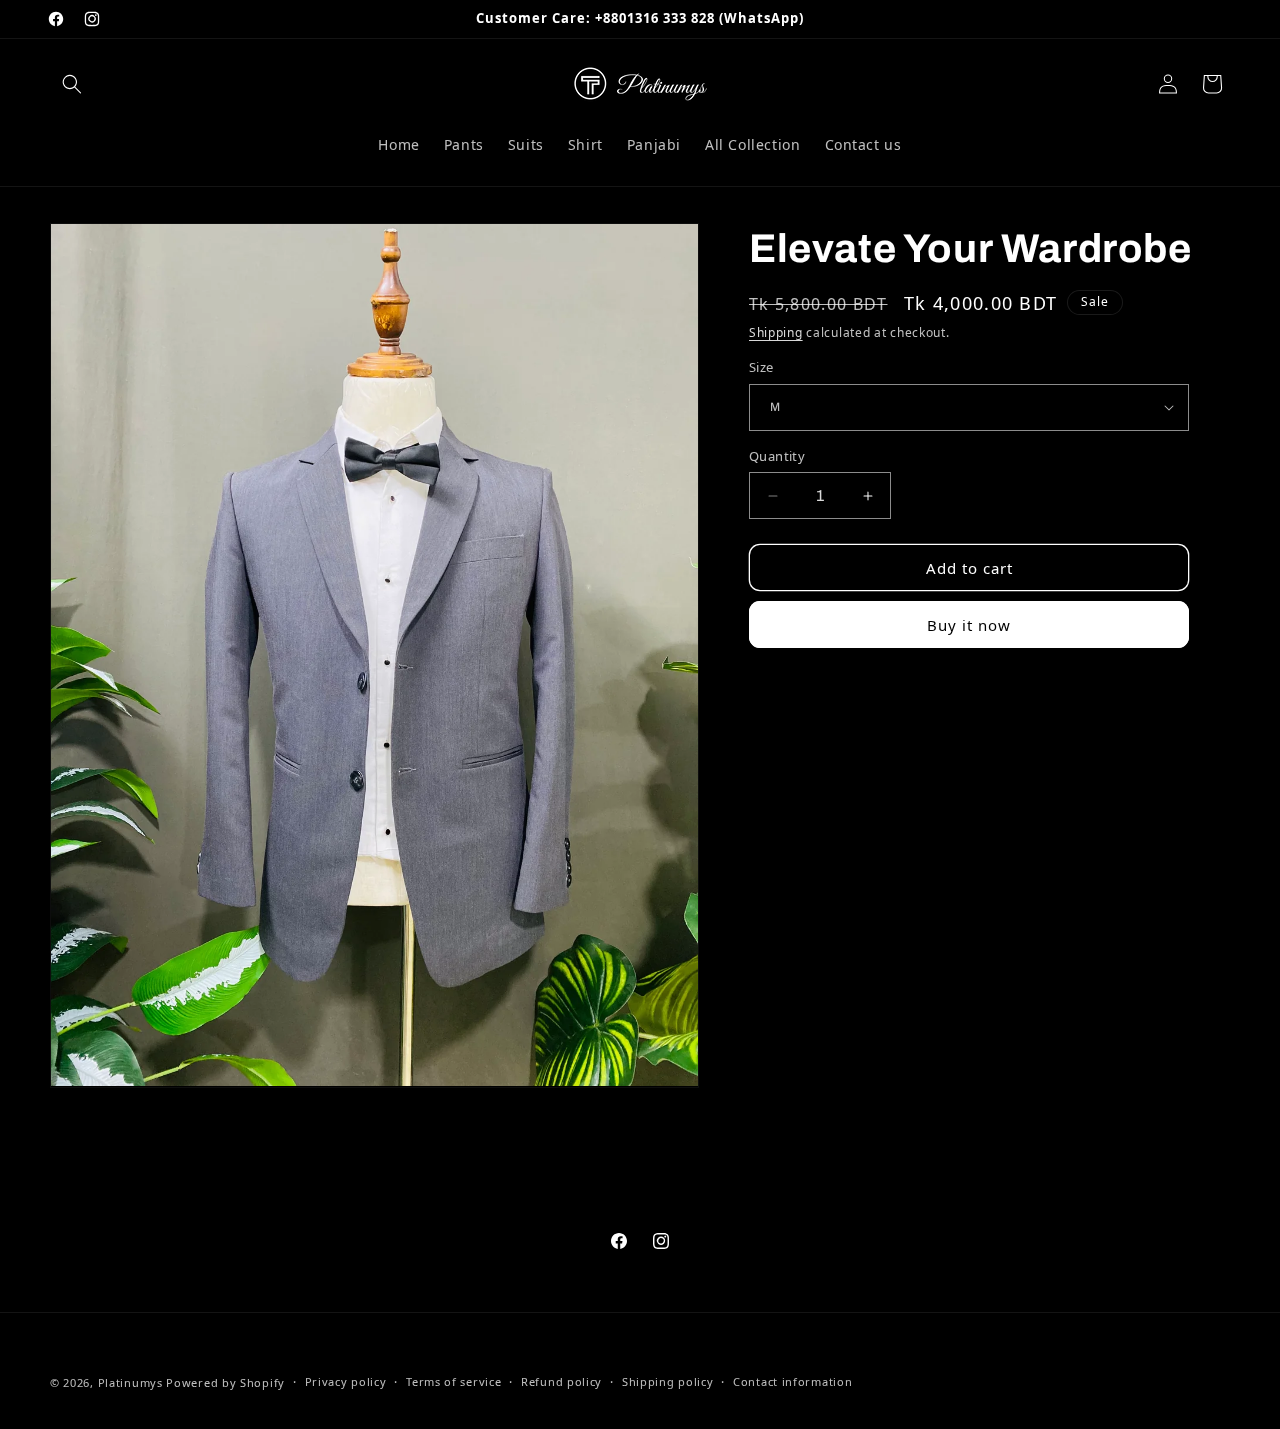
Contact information (792, 1381)
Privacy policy (346, 1381)
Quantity (777, 456)
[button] (72, 84)
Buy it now (969, 625)
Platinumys (130, 1382)
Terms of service (453, 1381)
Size (761, 367)
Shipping (776, 332)
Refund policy (561, 1381)
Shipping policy (668, 1381)
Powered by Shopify (225, 1382)
